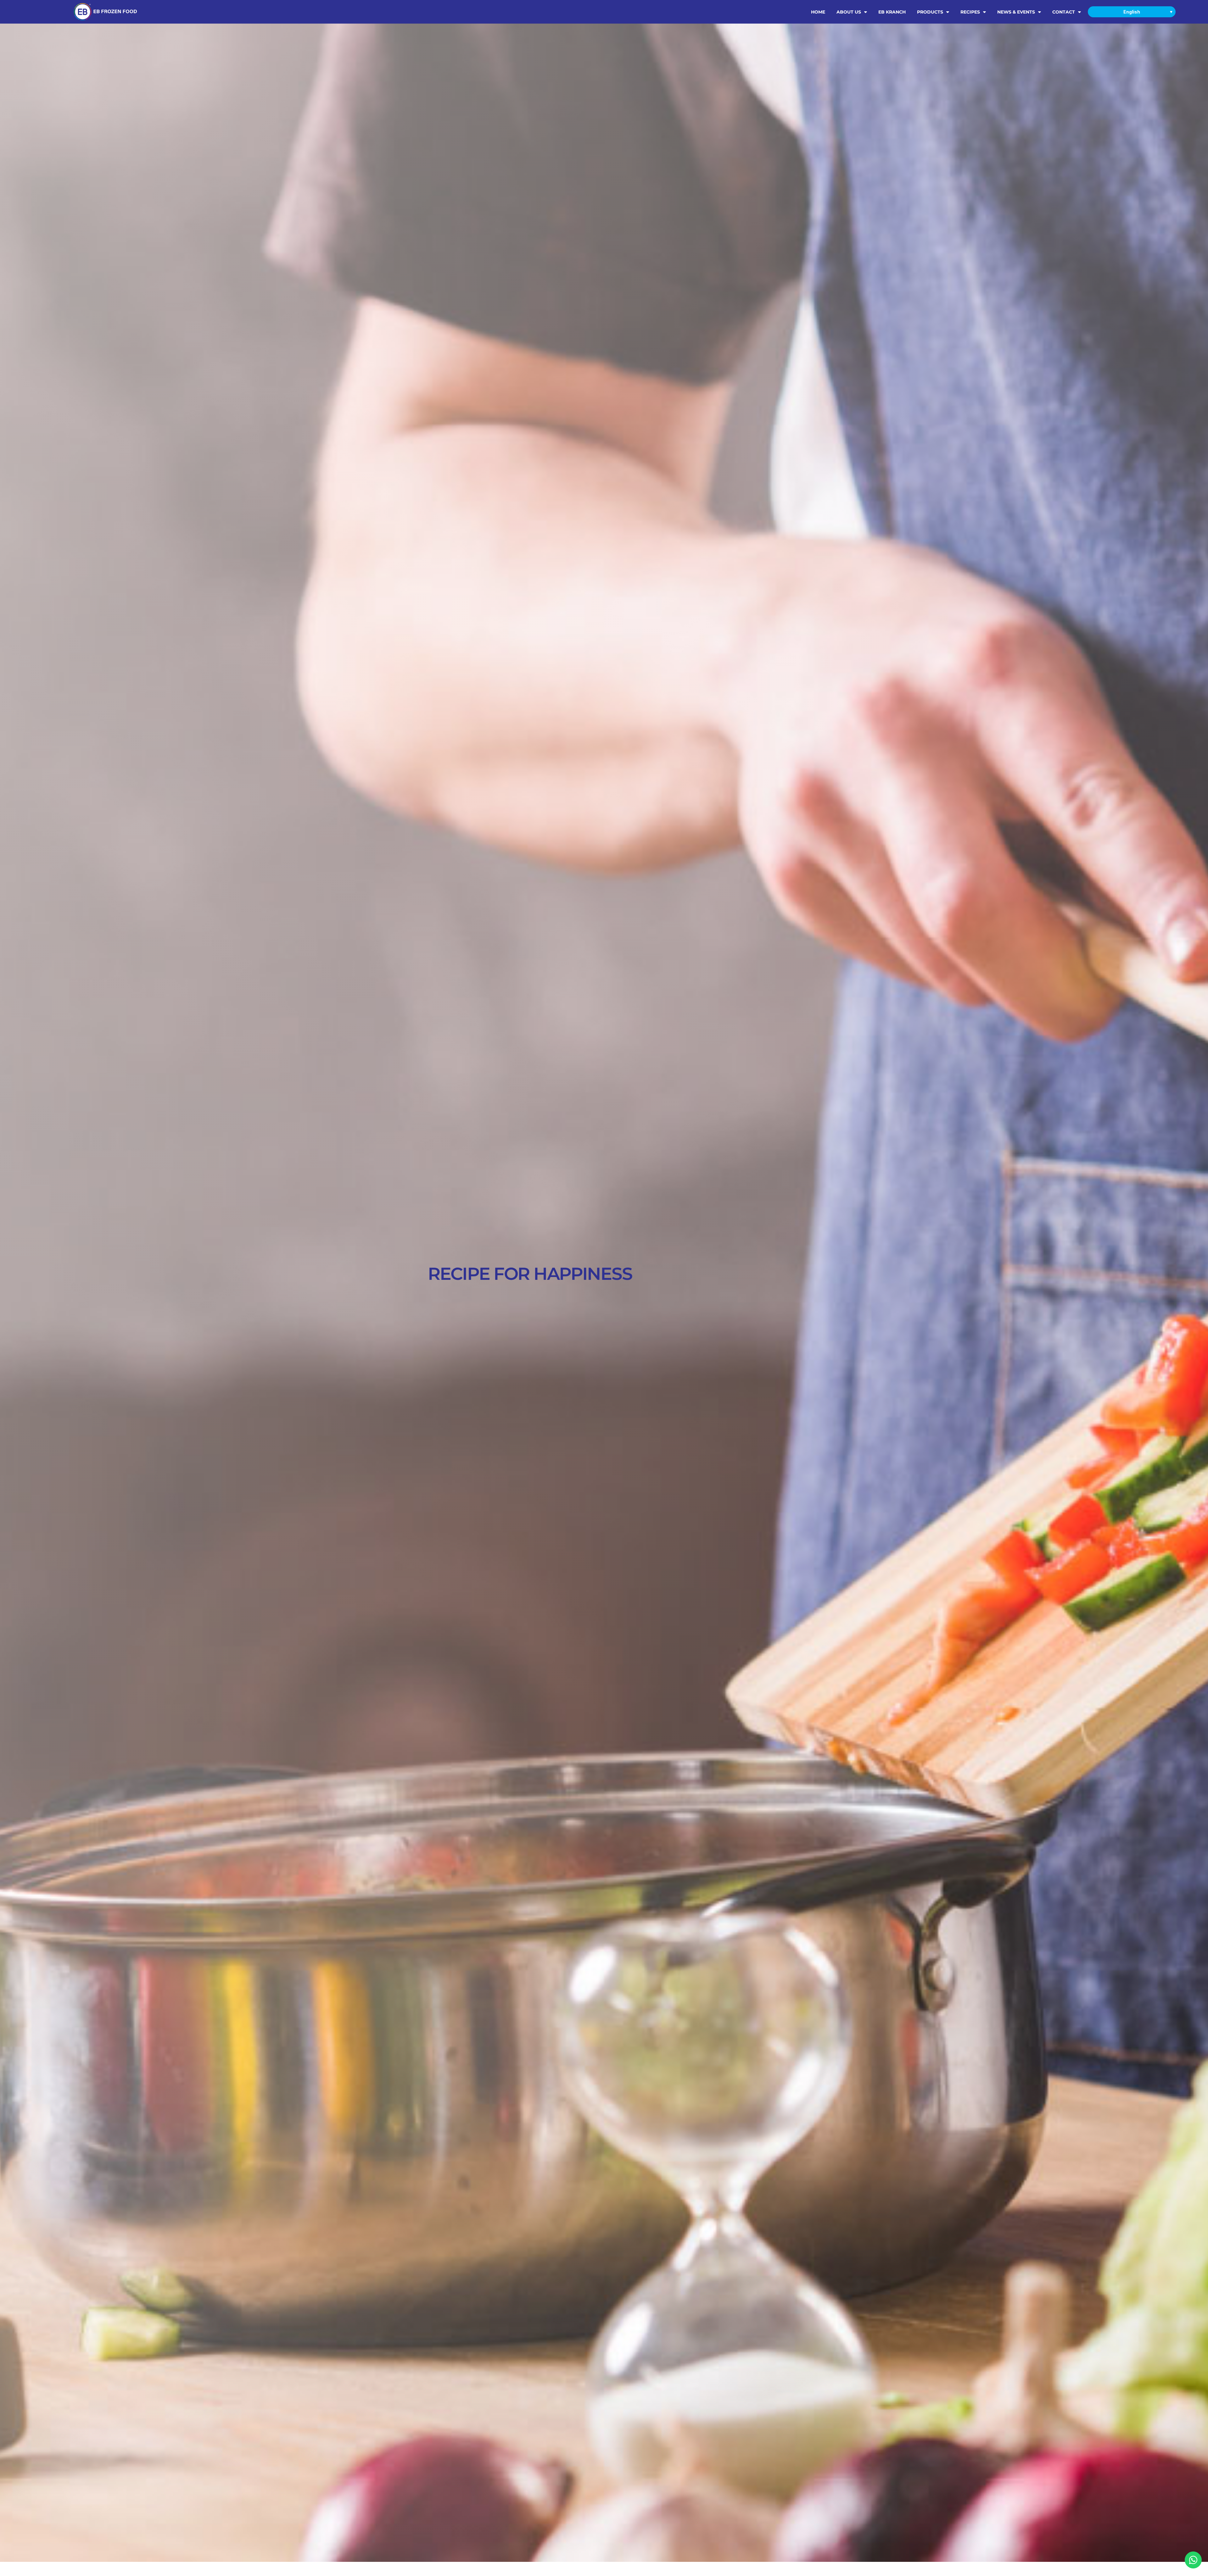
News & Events (1016, 12)
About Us (849, 12)
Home (818, 12)
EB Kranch (892, 12)
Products (930, 12)
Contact (1064, 12)
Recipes (970, 12)
